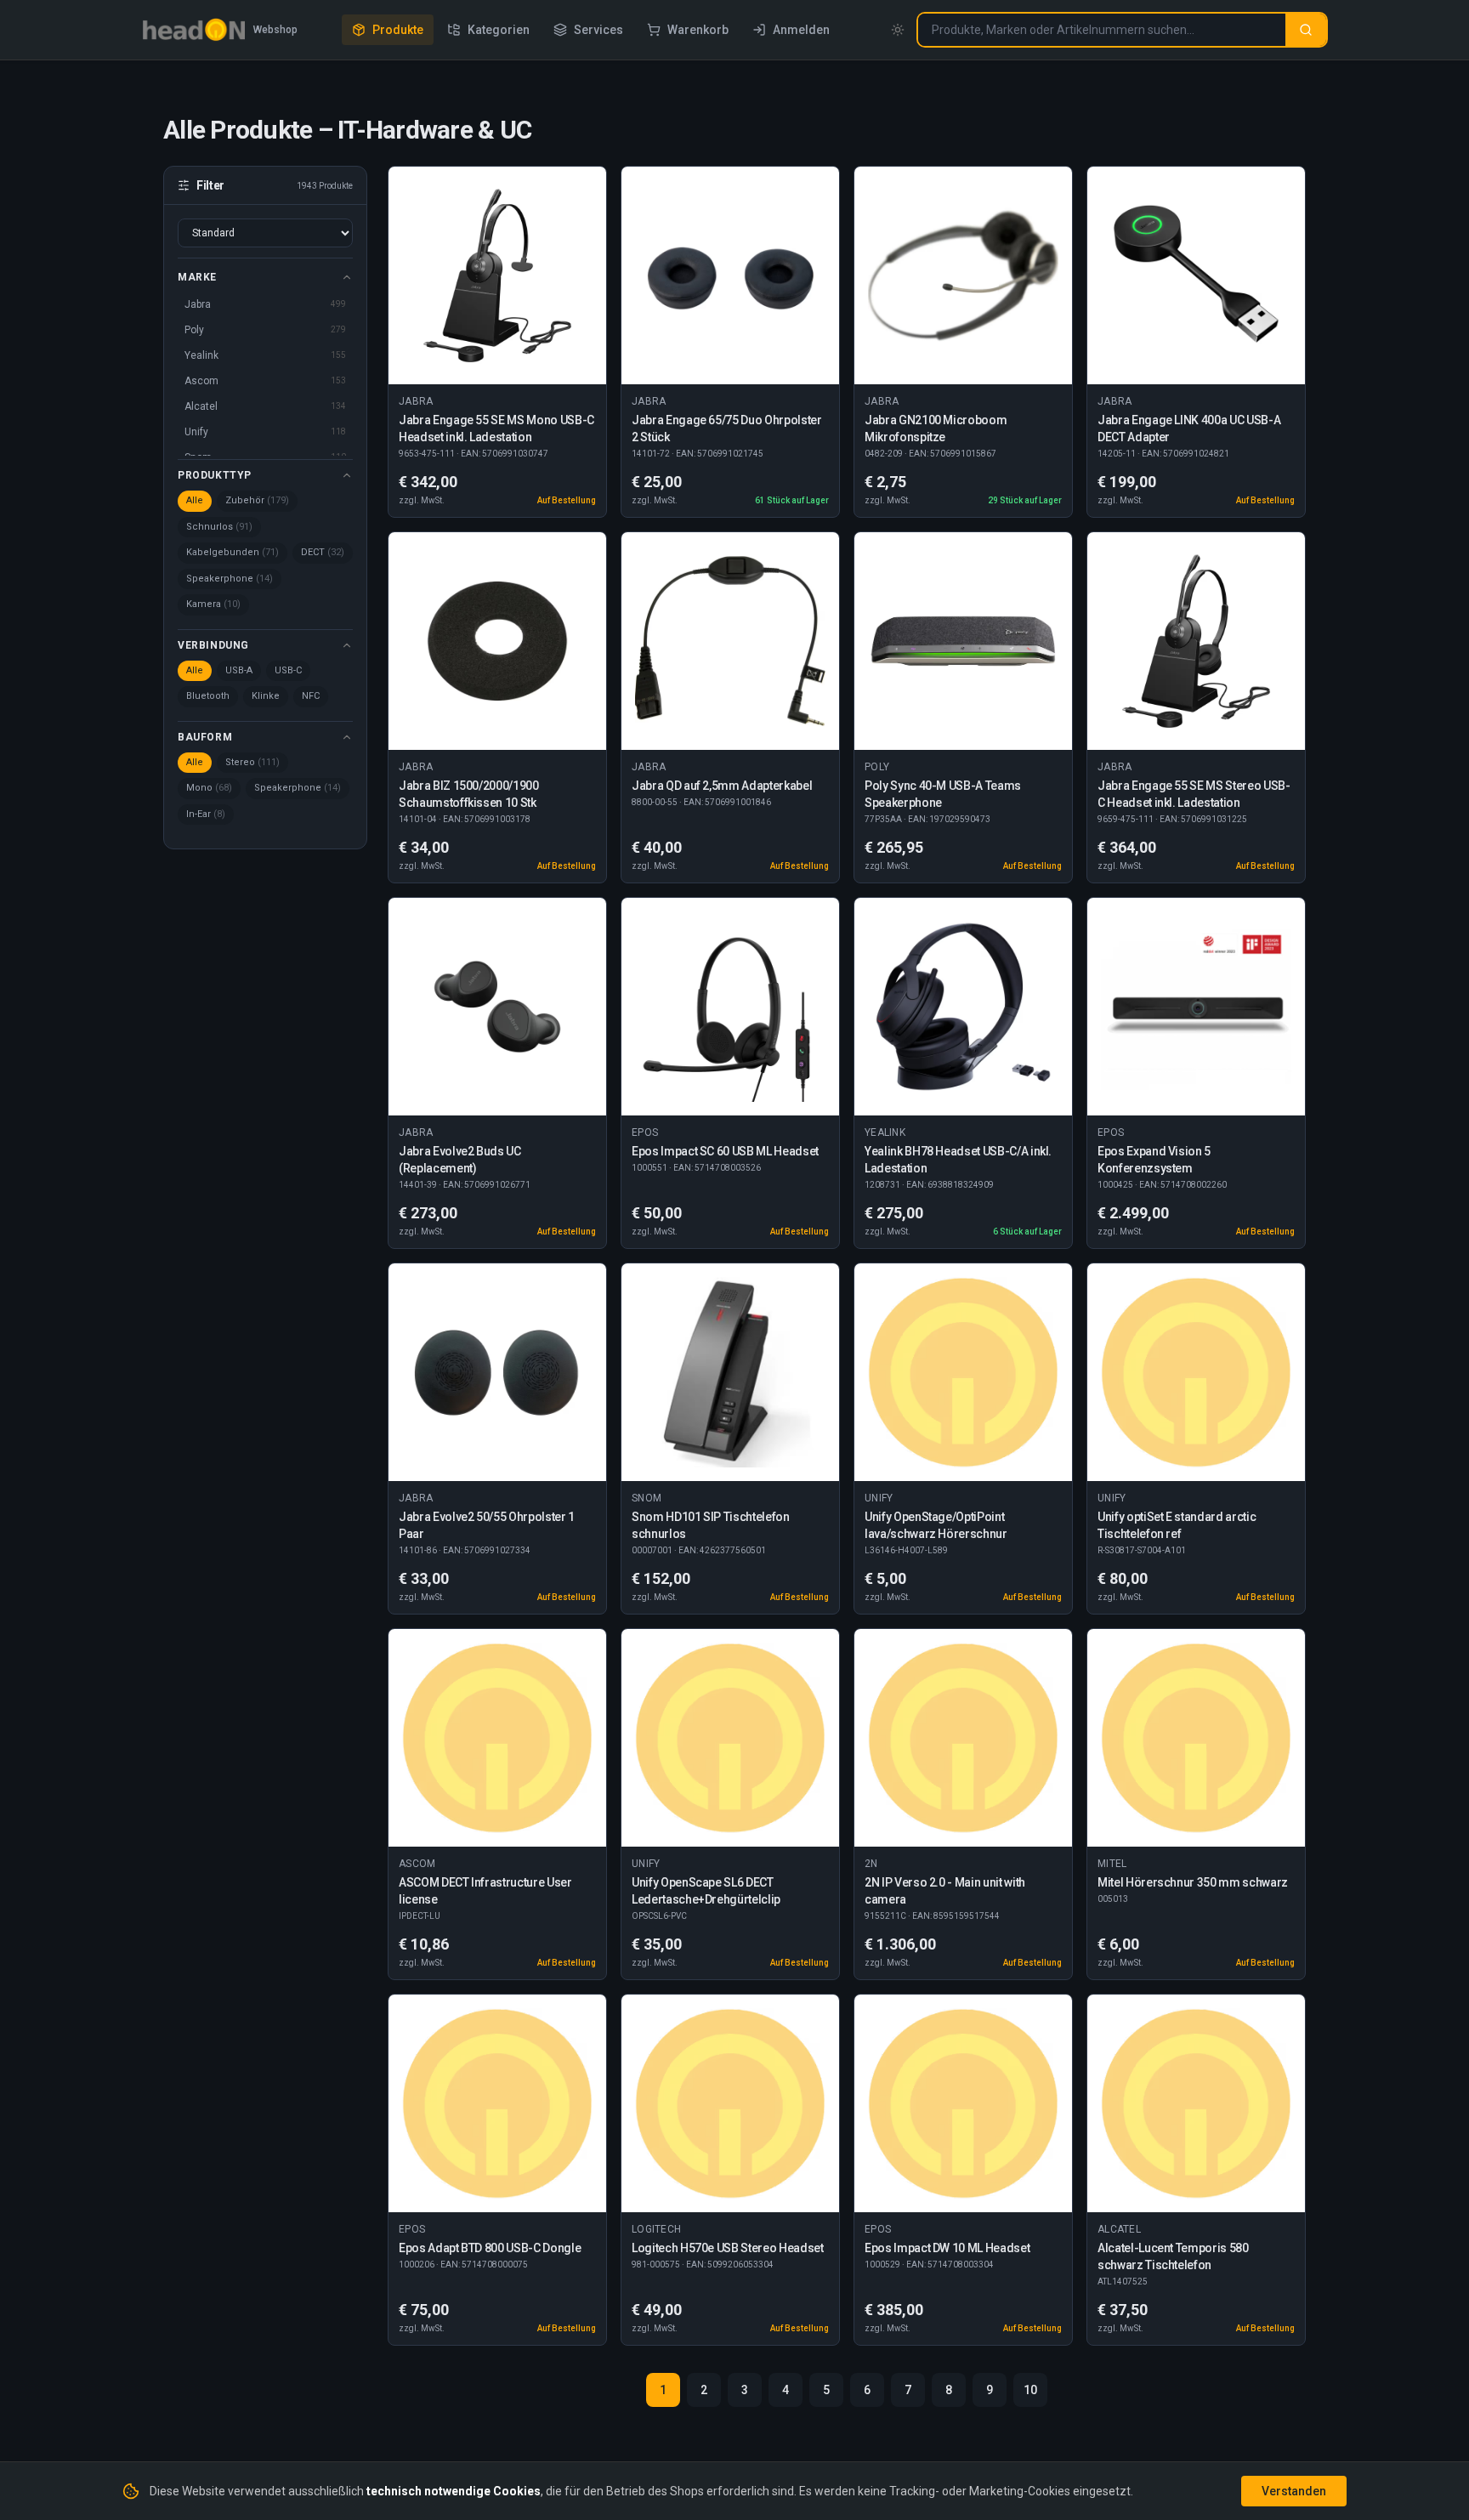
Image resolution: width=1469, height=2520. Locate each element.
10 (1030, 2390)
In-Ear (206, 814)
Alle (195, 500)
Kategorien (499, 30)
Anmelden (801, 30)
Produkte (398, 30)
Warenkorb (698, 30)
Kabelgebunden (233, 552)
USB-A (239, 670)
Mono (209, 788)
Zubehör (257, 500)
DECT (323, 552)
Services (598, 30)
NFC (311, 696)
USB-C (288, 670)
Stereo (252, 762)
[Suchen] (1306, 30)
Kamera (213, 604)
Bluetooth (208, 696)
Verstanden (1294, 2491)
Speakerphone (230, 579)
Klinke (266, 696)
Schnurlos (219, 527)
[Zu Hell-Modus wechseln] (898, 30)
